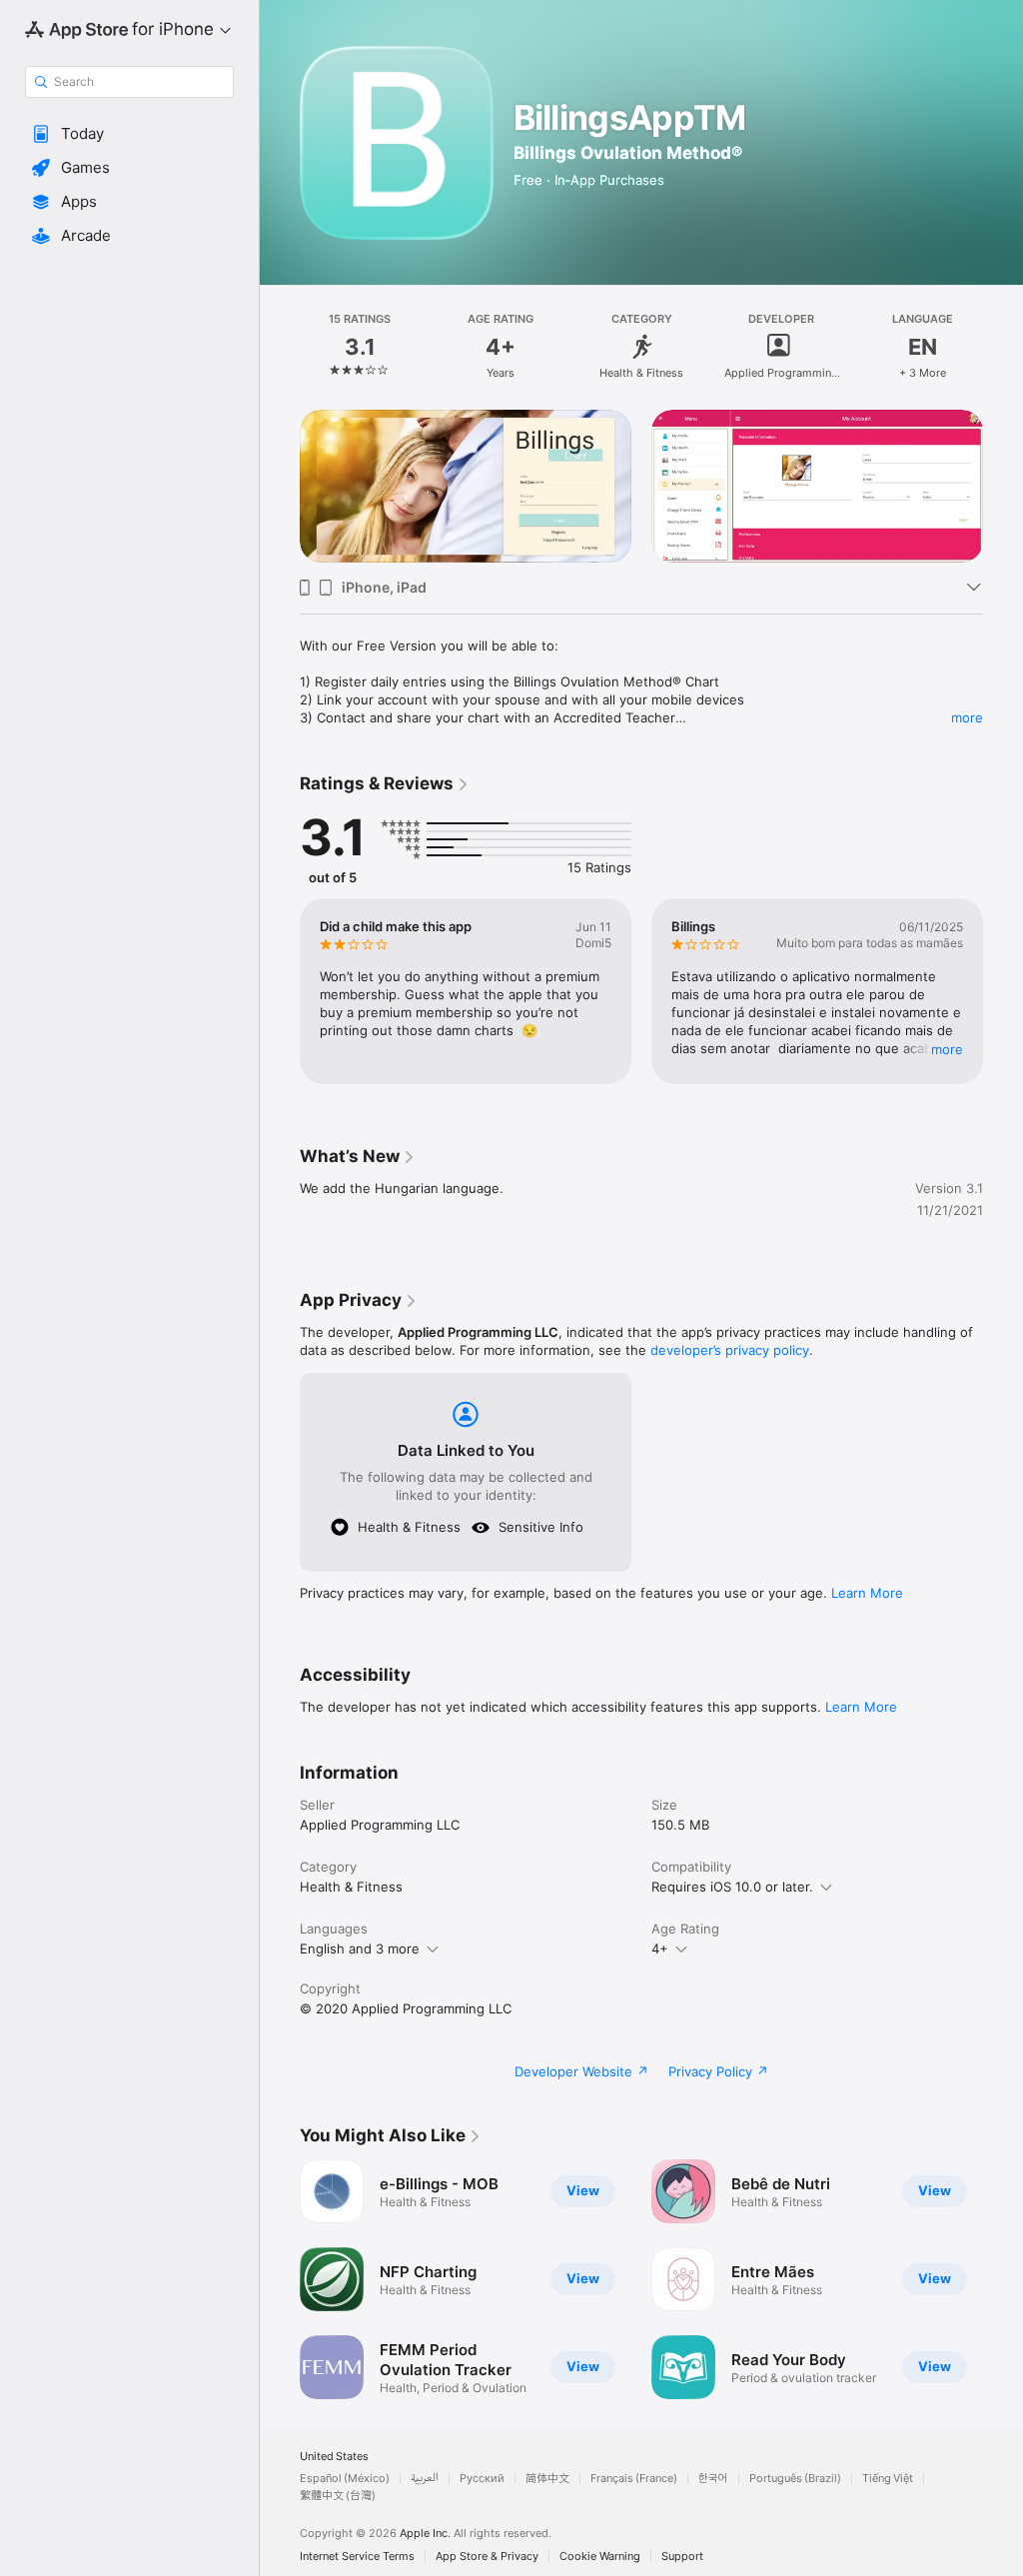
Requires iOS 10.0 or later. (732, 1887)
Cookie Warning (600, 2557)
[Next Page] (1003, 347)
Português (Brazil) (795, 2479)
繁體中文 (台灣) (338, 2496)
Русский (482, 2479)
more (967, 717)
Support (682, 2557)
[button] (129, 134)
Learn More (867, 1593)
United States (334, 2457)
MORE (947, 1049)
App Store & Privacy (487, 2557)
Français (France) (634, 2479)
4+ (660, 1948)
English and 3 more (360, 1948)
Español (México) (345, 2479)
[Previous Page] (280, 347)
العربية (425, 2479)
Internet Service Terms (357, 2557)
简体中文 (547, 2479)
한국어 (713, 2479)
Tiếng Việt (888, 2479)
